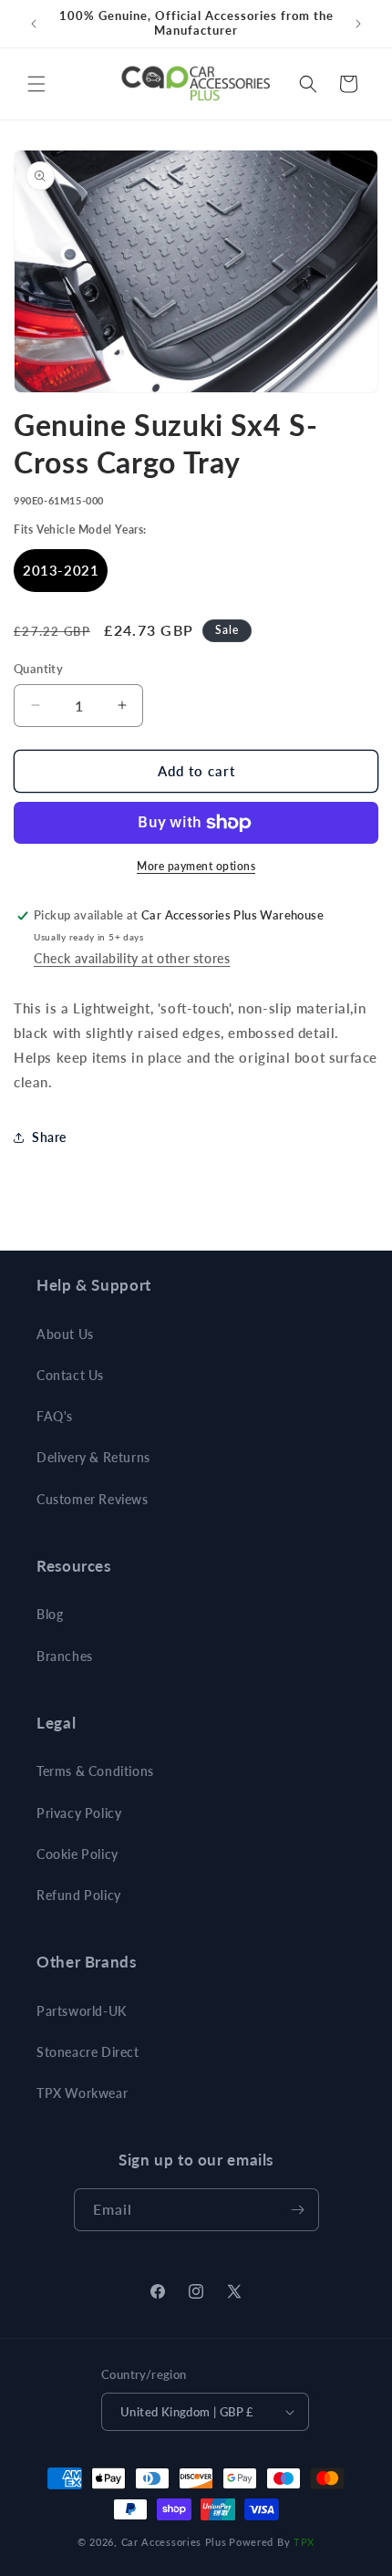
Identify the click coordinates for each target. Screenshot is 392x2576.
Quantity (38, 669)
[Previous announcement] (34, 24)
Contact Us (70, 1375)
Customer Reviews (93, 1499)
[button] (36, 84)
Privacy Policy (79, 1813)
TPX (304, 2542)
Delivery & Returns (93, 1457)
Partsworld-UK (82, 2011)
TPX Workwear (82, 2093)
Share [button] (49, 1137)
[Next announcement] (358, 24)
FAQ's (55, 1416)
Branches (65, 1656)
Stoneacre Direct (88, 2052)
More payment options (196, 866)
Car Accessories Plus (174, 2542)
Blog (50, 1614)
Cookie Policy (77, 1854)
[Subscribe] (298, 2210)
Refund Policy (79, 1895)
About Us (65, 1334)
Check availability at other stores (132, 958)
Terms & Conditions (95, 1771)
